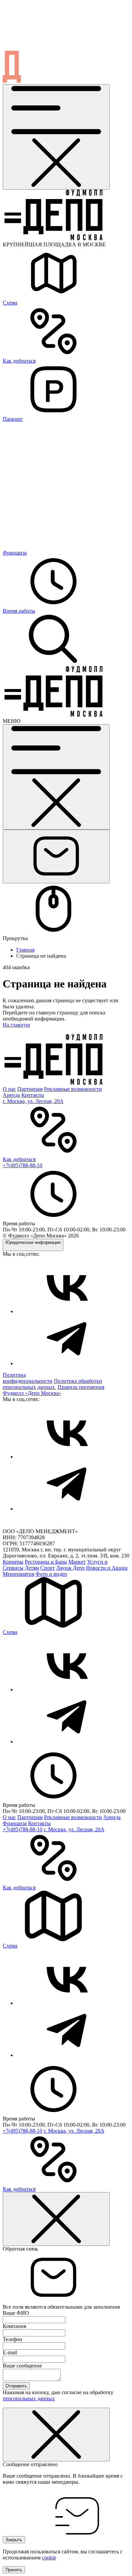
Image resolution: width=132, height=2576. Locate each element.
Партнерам (30, 1089)
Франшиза (15, 1823)
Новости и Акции (107, 1568)
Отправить (16, 2386)
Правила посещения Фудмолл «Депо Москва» (53, 1390)
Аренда (11, 1095)
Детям (32, 1568)
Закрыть (14, 2540)
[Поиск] (53, 663)
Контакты (33, 1095)
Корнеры (13, 1562)
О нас (9, 1089)
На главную (16, 1025)
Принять (14, 2570)
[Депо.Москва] (67, 1311)
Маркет (77, 1562)
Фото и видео (51, 1574)
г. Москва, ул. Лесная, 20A (33, 1101)
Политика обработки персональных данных (52, 1384)
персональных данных (29, 2398)
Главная (25, 950)
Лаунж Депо (70, 1568)
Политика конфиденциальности (28, 1378)
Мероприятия (18, 1574)
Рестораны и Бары (46, 1562)
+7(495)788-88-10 (23, 1165)
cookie (49, 2558)
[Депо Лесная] (53, 715)
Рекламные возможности (73, 1089)
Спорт (48, 1568)
